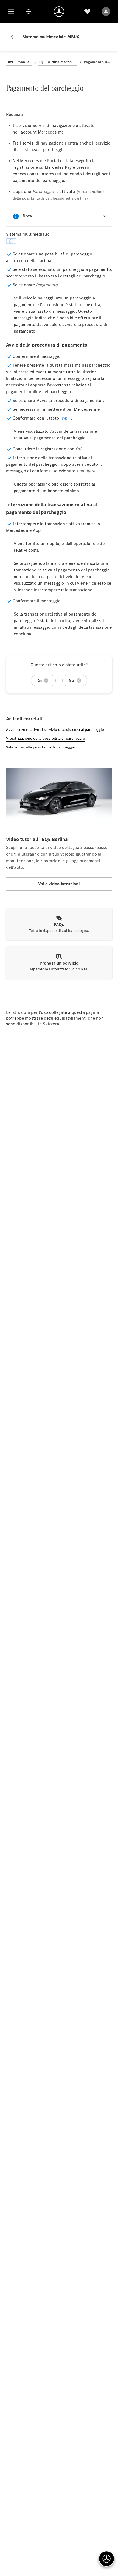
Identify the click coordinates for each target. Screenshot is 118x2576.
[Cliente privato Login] (106, 12)
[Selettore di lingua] (29, 12)
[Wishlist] (87, 12)
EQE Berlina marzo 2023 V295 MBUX (58, 62)
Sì (40, 680)
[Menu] (11, 12)
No (71, 680)
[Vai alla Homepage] (59, 12)
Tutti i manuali (19, 62)
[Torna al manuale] (14, 37)
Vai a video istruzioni (59, 884)
